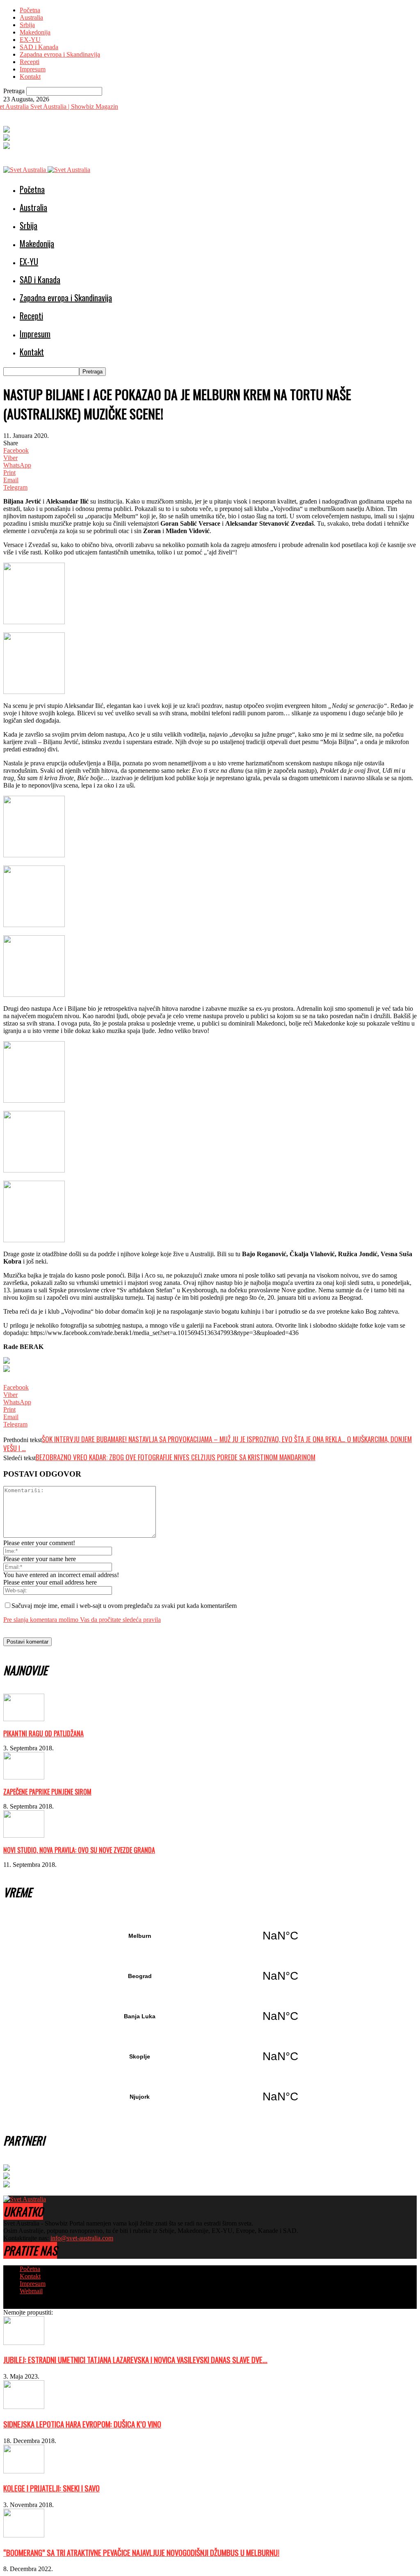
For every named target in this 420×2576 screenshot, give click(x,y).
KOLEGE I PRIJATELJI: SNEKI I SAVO (51, 2488)
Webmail (31, 2291)
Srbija (27, 25)
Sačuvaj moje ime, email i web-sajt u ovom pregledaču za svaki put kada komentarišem (124, 1606)
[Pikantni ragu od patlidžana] (24, 1719)
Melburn (210, 1936)
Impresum (33, 69)
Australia (31, 17)
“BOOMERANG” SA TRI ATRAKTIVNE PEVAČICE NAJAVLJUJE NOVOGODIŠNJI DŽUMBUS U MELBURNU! (141, 2552)
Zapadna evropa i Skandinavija (60, 54)
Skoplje (210, 2056)
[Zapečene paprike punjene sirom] (24, 1777)
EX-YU (30, 40)
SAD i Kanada (39, 47)
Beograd (210, 1976)
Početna (30, 10)
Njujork (210, 2097)
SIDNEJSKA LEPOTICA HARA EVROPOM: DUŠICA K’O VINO (82, 2424)
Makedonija (35, 32)
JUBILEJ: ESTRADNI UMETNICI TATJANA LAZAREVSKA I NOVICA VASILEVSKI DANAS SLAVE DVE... (135, 2360)
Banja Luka (210, 2016)
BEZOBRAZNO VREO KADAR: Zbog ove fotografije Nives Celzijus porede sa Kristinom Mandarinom (176, 1457)
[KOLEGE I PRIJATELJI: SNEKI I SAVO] (24, 2471)
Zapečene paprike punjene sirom (47, 1792)
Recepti (30, 62)
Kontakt (30, 77)
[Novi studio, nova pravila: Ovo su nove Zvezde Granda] (24, 1835)
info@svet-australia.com (82, 2238)
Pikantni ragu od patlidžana (43, 1733)
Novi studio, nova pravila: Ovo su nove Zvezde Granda (79, 1850)
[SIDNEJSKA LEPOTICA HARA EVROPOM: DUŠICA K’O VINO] (24, 2407)
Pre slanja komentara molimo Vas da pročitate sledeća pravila (82, 1620)
